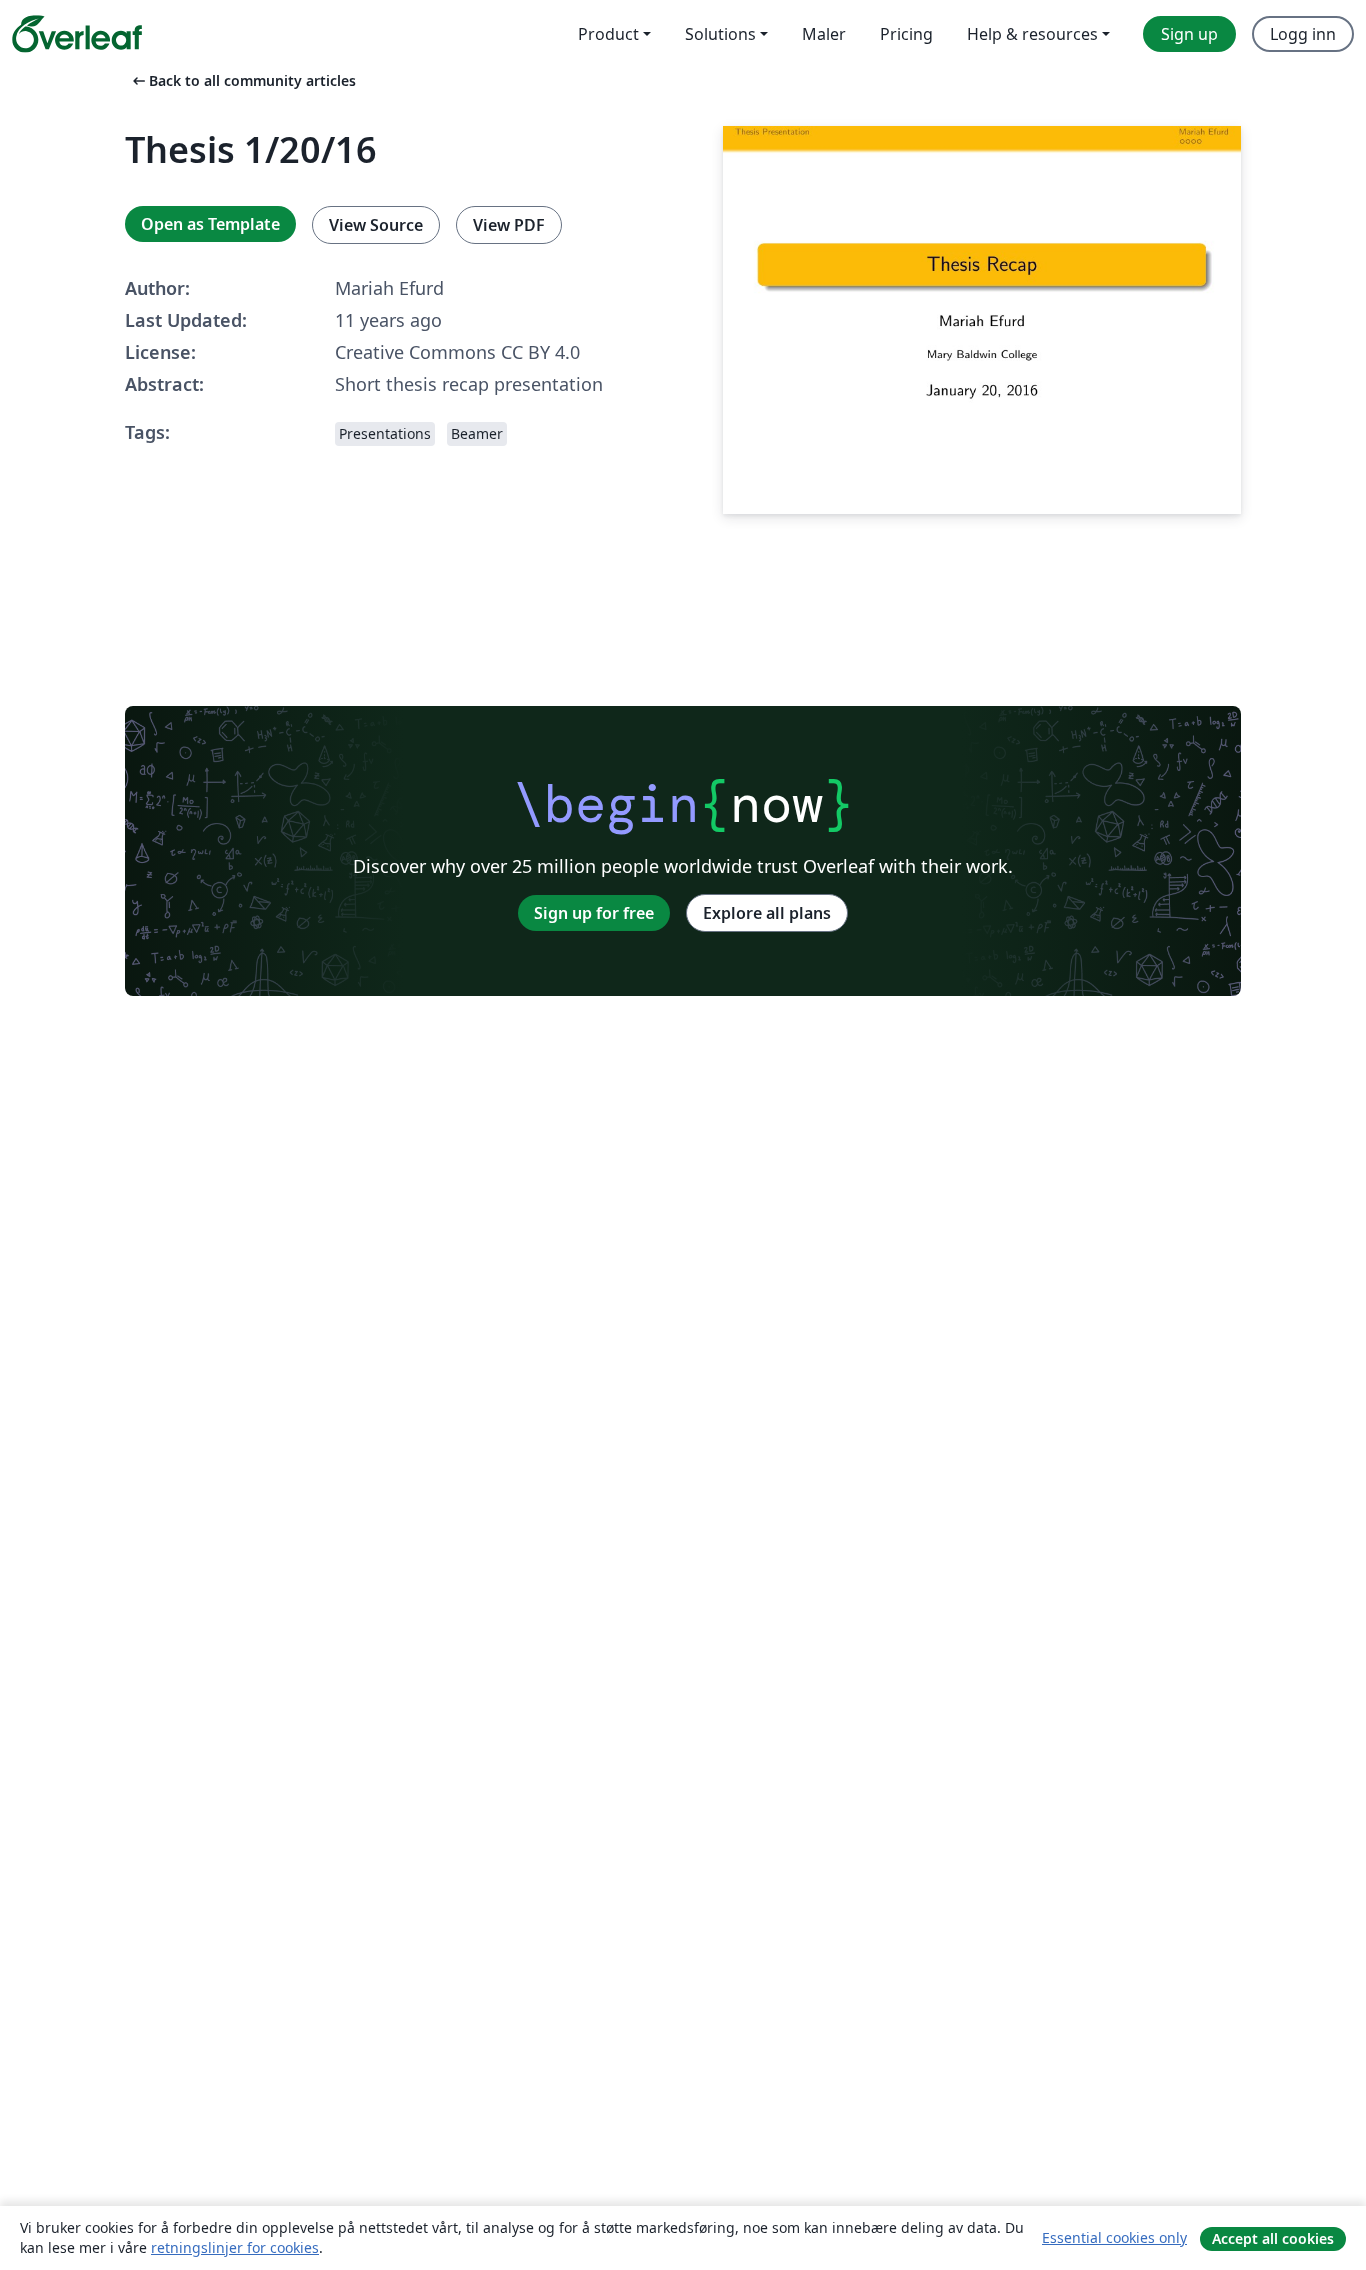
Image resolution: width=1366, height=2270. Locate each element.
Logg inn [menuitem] (1303, 34)
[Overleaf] (77, 34)
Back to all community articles (242, 80)
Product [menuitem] (608, 34)
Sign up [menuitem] (1189, 34)
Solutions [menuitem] (720, 34)
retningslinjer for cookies (235, 2247)
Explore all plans (767, 913)
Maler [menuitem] (824, 34)
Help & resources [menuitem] (1032, 34)
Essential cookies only (1114, 2237)
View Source (376, 225)
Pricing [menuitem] (906, 34)
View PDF (509, 225)
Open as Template (210, 224)
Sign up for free (594, 913)
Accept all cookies (1273, 2238)
